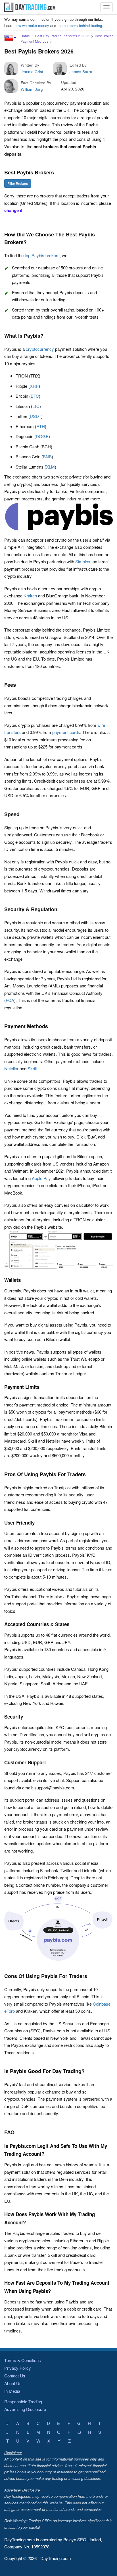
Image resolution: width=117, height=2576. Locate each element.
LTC (36, 406)
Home (25, 36)
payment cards (66, 732)
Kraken (30, 596)
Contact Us (15, 2376)
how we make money (32, 25)
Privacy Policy (18, 2368)
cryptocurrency (40, 349)
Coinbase (102, 2004)
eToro (10, 2011)
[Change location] (10, 38)
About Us (13, 2383)
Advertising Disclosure (25, 2409)
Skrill (32, 1068)
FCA (10, 1000)
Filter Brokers (18, 183)
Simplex (83, 561)
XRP (34, 386)
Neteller (11, 1068)
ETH (41, 426)
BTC (35, 396)
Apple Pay (41, 1178)
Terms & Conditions (23, 2360)
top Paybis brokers (42, 255)
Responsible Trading (23, 2401)
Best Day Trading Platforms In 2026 (62, 36)
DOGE (42, 436)
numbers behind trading (83, 25)
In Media (12, 2391)
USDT (35, 416)
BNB (47, 456)
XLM (50, 467)
